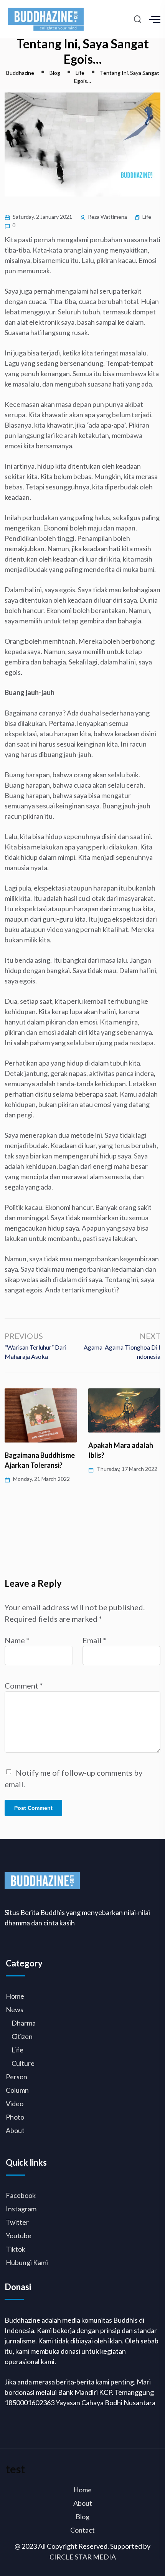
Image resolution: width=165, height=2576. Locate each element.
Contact (82, 2530)
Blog (82, 2517)
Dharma (24, 2023)
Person (16, 2077)
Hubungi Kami (27, 2262)
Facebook (21, 2195)
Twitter (17, 2222)
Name (17, 1640)
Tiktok (16, 2249)
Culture (23, 2063)
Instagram (21, 2209)
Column (17, 2090)
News (15, 2009)
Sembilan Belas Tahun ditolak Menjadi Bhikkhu (122, 1455)
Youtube (19, 2236)
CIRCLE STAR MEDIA (83, 2557)
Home (15, 1996)
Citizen (22, 2036)
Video (15, 2103)
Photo (15, 2117)
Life (147, 217)
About (15, 2130)
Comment (24, 1685)
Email (94, 1640)
